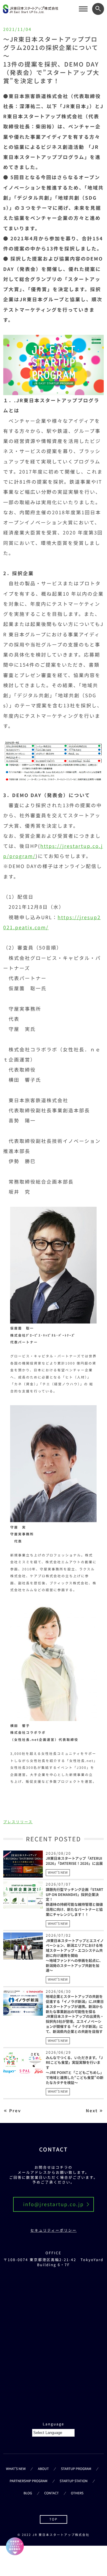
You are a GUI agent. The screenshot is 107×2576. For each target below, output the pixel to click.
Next (92, 2111)
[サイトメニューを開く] (83, 9)
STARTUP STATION (73, 2481)
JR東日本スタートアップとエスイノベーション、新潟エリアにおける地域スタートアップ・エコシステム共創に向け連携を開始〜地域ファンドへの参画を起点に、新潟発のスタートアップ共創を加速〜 (75, 1956)
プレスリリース (18, 1822)
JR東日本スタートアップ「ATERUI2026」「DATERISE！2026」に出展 (74, 1861)
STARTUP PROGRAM (76, 2469)
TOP (53, 2519)
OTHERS (77, 2493)
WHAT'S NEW (58, 1873)
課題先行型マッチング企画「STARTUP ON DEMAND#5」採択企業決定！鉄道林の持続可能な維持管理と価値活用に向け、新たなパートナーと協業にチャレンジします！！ (74, 1902)
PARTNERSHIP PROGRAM (28, 2481)
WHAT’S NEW (16, 2469)
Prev (15, 2111)
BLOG (28, 2493)
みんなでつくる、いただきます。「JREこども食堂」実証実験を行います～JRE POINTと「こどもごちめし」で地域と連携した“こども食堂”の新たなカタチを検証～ (75, 2070)
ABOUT (43, 2469)
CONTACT (52, 2493)
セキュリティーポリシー (53, 2230)
